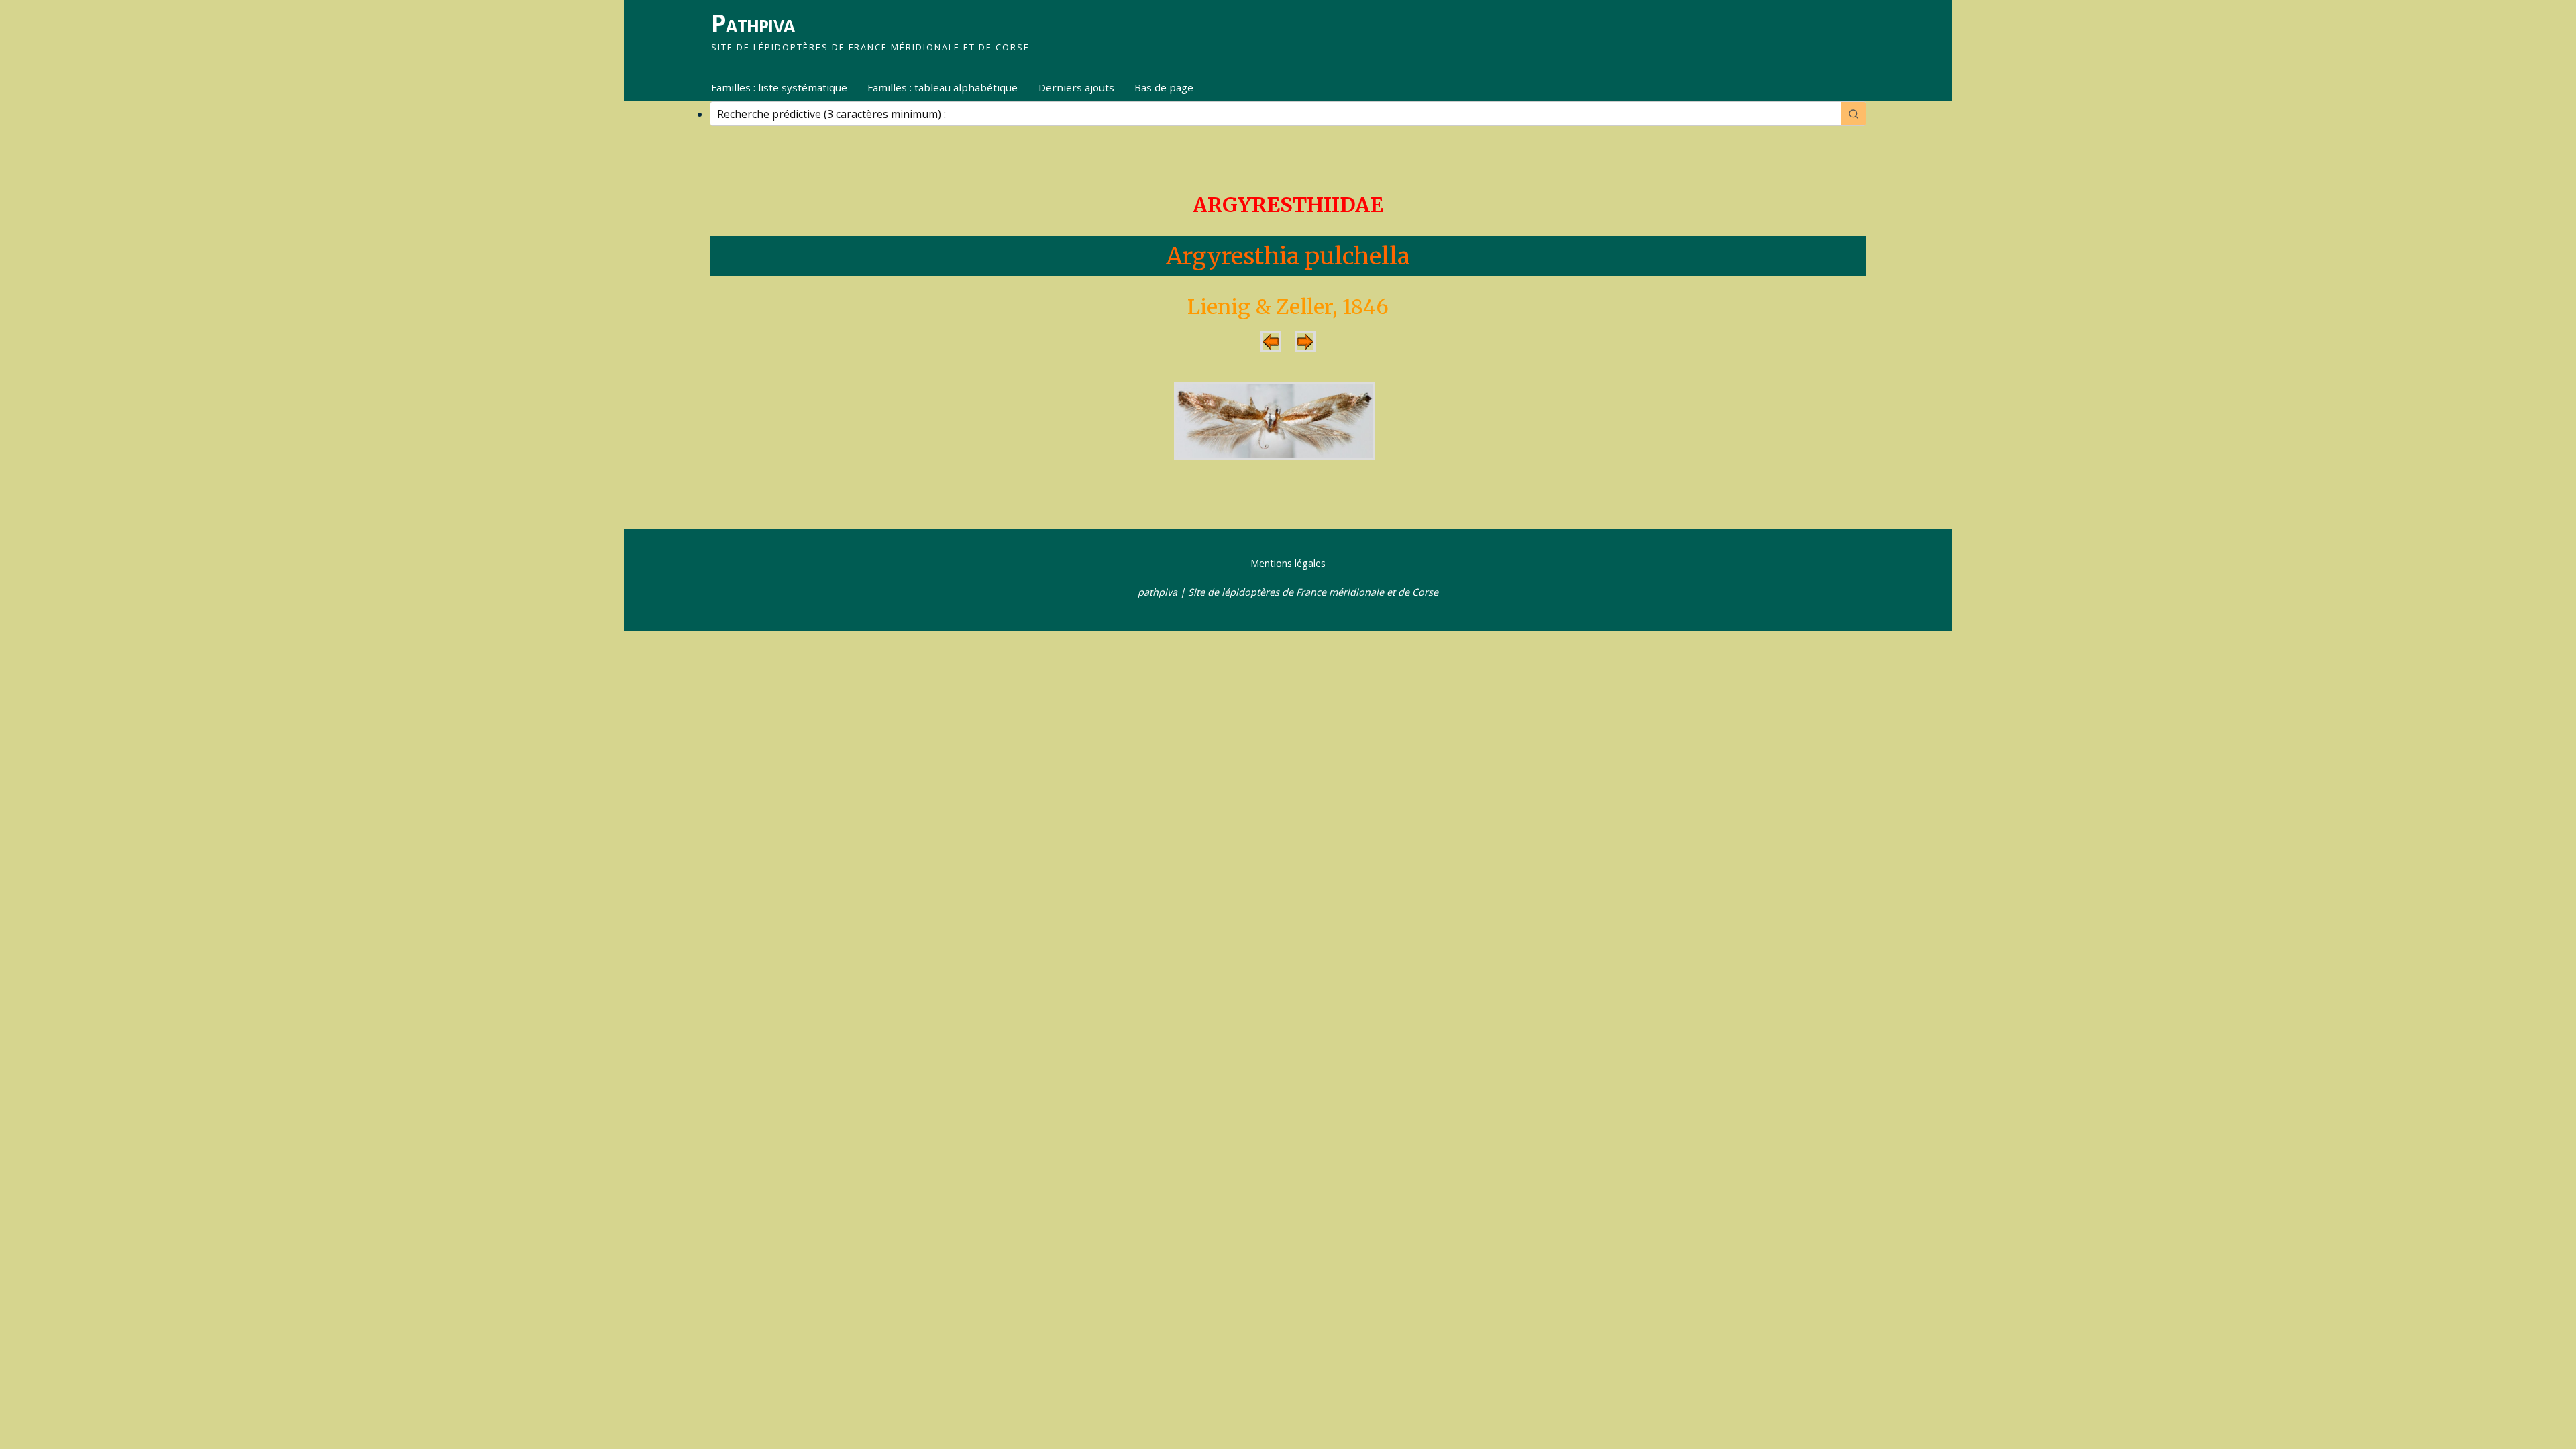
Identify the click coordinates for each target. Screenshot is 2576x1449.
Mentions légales (1288, 563)
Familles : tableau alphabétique (943, 87)
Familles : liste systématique (779, 87)
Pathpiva (753, 23)
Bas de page (1164, 87)
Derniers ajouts (1076, 87)
